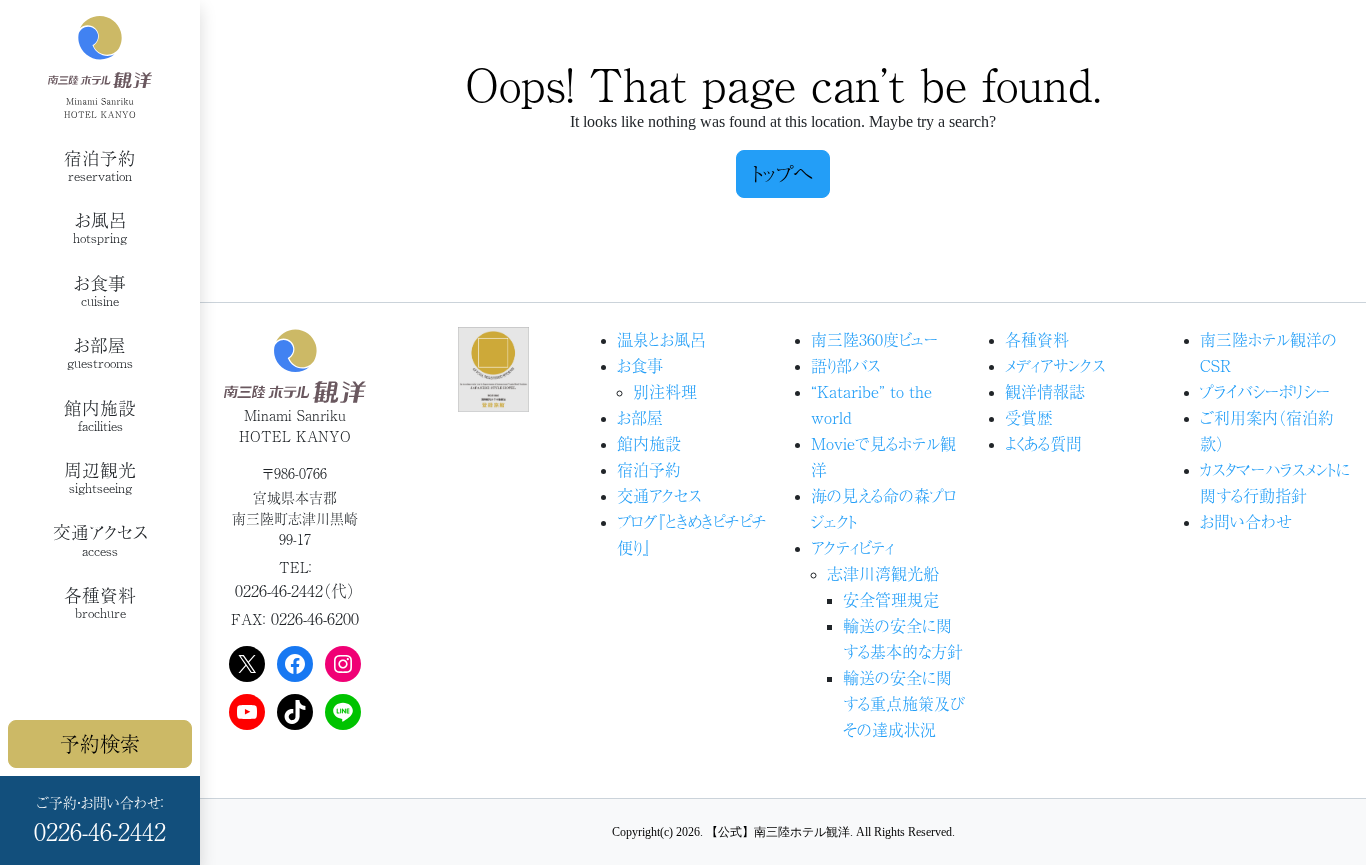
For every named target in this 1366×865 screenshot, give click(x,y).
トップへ (783, 173)
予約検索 (100, 743)
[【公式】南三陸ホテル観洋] (100, 67)
